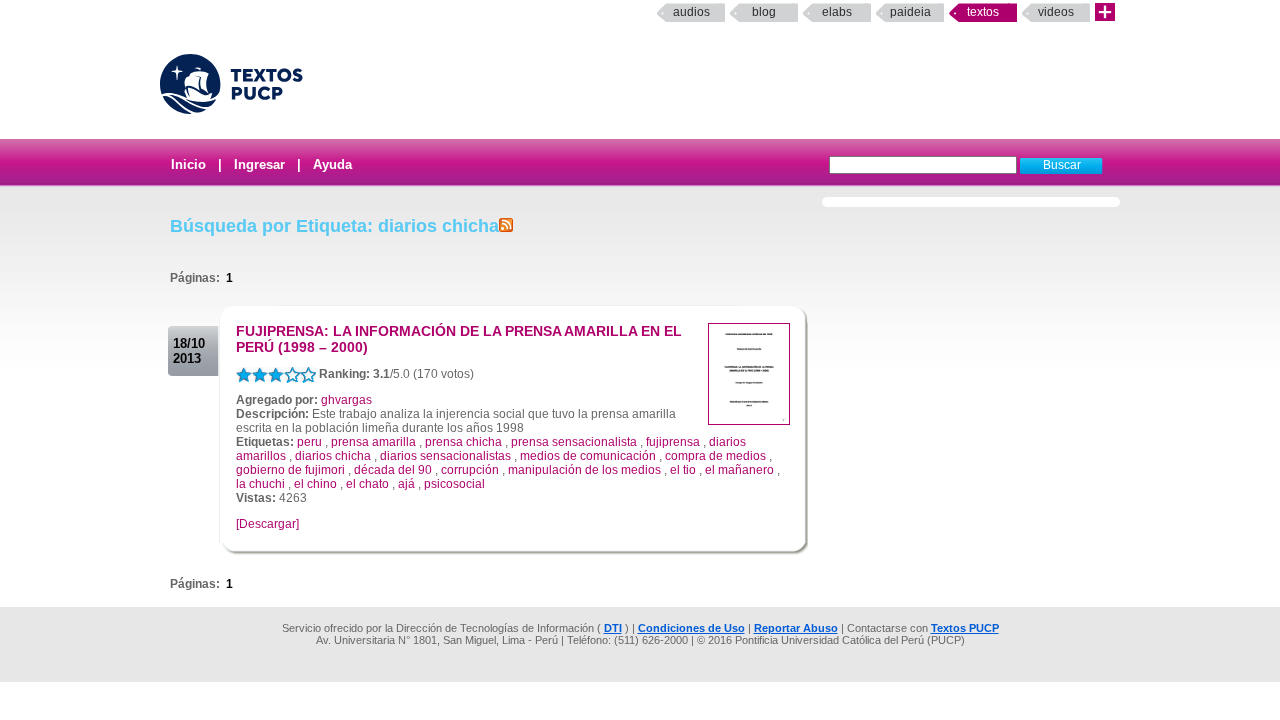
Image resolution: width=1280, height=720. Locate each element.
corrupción (470, 470)
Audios (691, 12)
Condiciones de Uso (691, 628)
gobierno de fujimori (290, 470)
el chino (315, 484)
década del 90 (393, 470)
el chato (367, 484)
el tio (683, 470)
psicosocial (454, 484)
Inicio (188, 164)
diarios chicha (333, 456)
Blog (764, 12)
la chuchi (260, 484)
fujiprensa (673, 442)
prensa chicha (463, 442)
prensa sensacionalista (574, 442)
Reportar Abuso (796, 628)
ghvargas (346, 400)
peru (309, 442)
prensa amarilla (373, 442)
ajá (406, 484)
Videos (1056, 12)
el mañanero (739, 470)
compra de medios (715, 456)
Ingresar (259, 164)
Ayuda (332, 164)
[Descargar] (267, 524)
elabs (837, 12)
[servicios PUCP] (1105, 12)
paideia (910, 12)
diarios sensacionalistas (445, 456)
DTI (613, 628)
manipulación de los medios (584, 470)
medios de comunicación (588, 456)
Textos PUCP (965, 628)
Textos (983, 12)
